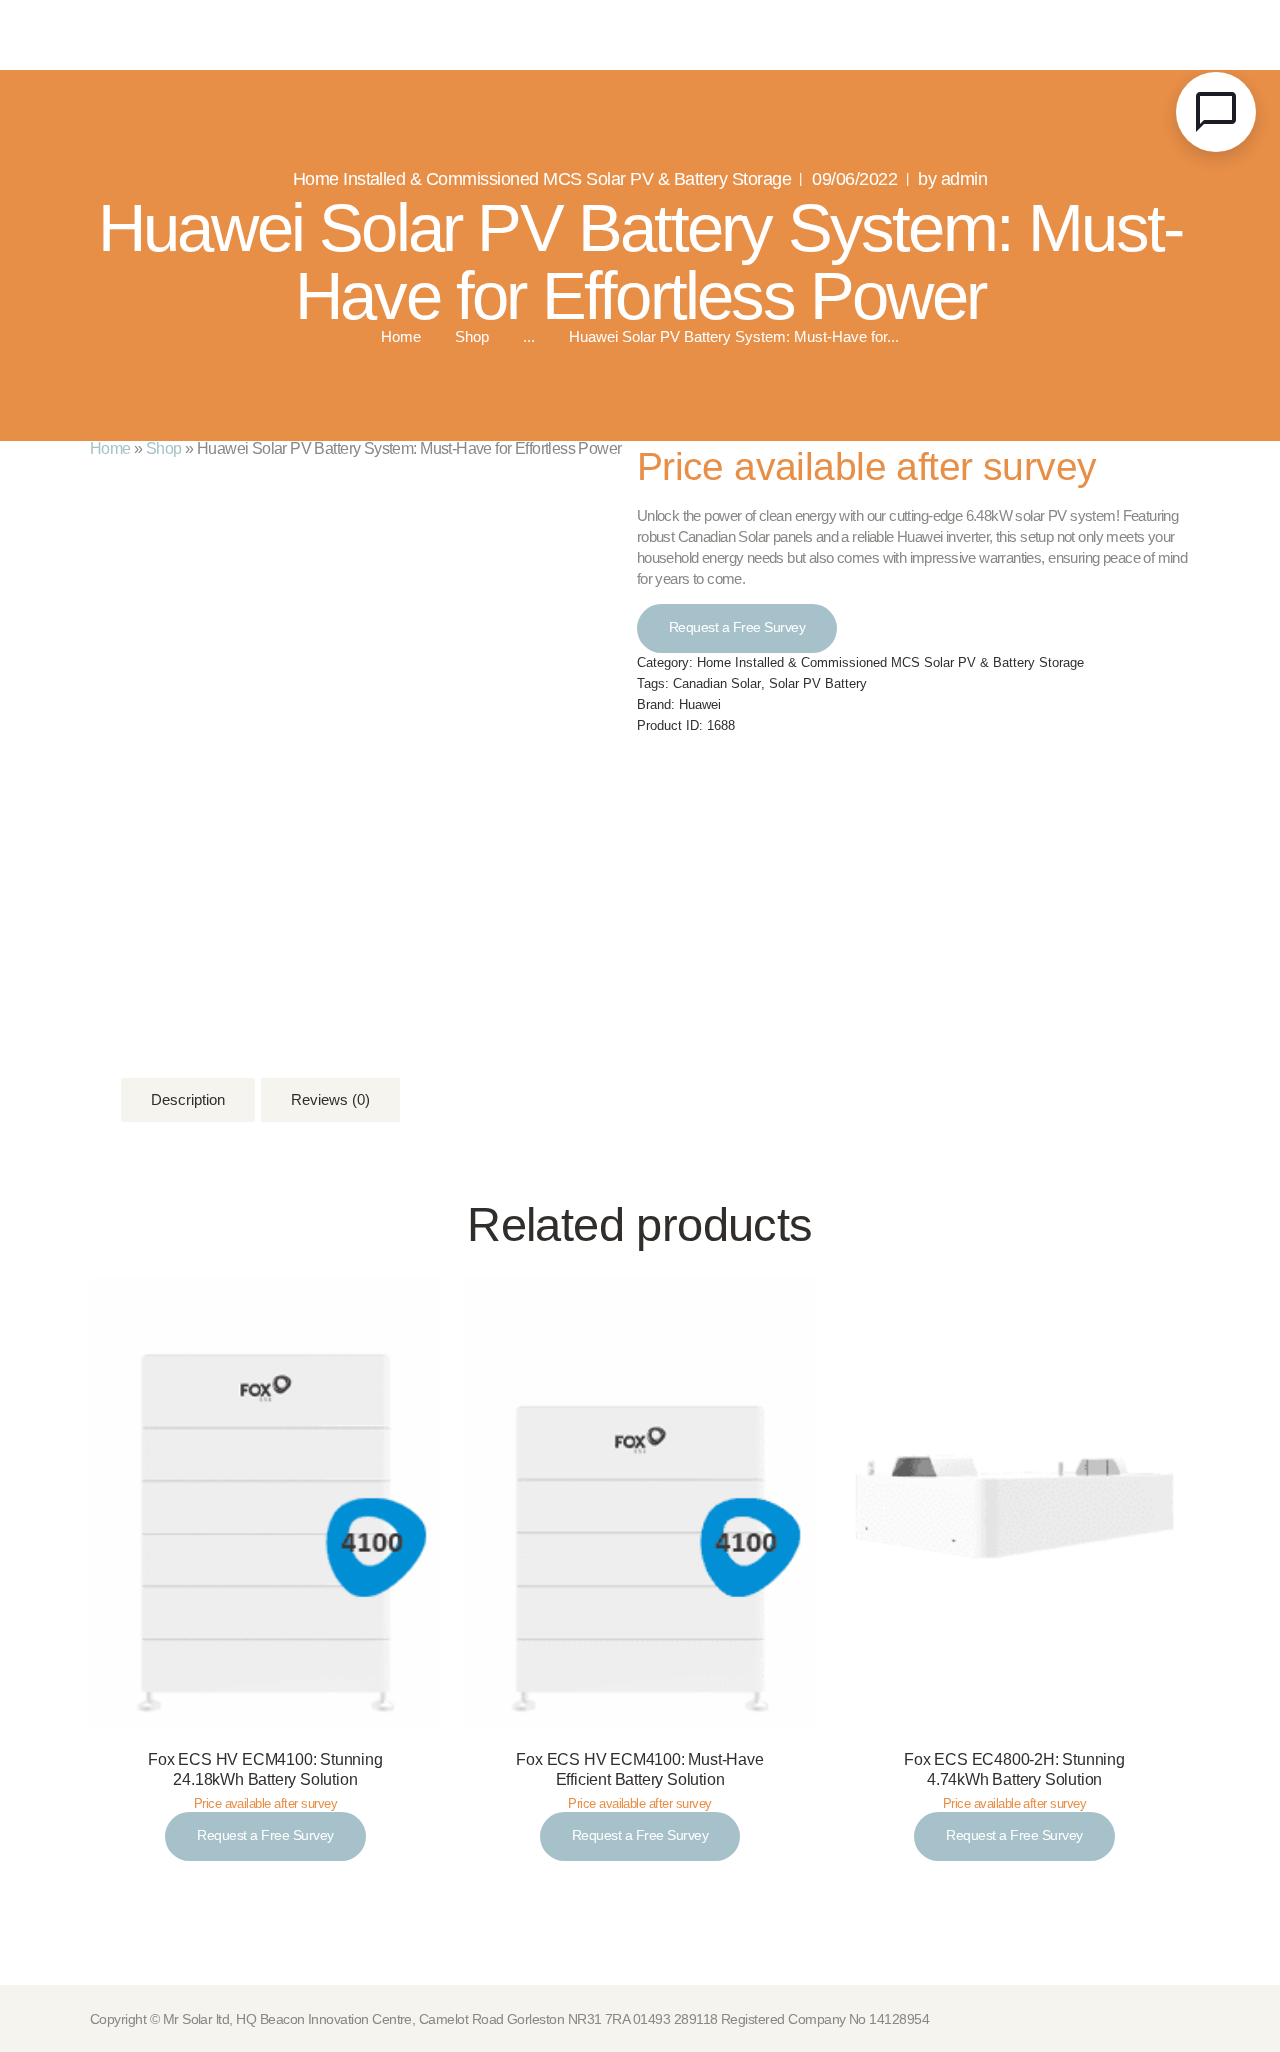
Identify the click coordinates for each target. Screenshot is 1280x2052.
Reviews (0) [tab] (330, 1099)
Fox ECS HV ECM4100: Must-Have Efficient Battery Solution (639, 1770)
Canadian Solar (717, 684)
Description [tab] (188, 1099)
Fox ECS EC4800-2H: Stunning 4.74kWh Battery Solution (1014, 1770)
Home (401, 337)
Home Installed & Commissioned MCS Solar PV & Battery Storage (542, 179)
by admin (952, 179)
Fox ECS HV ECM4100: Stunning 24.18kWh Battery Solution (265, 1770)
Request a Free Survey (737, 627)
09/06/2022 (854, 179)
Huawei (700, 705)
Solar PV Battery (818, 684)
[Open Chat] (1216, 112)
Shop (472, 337)
